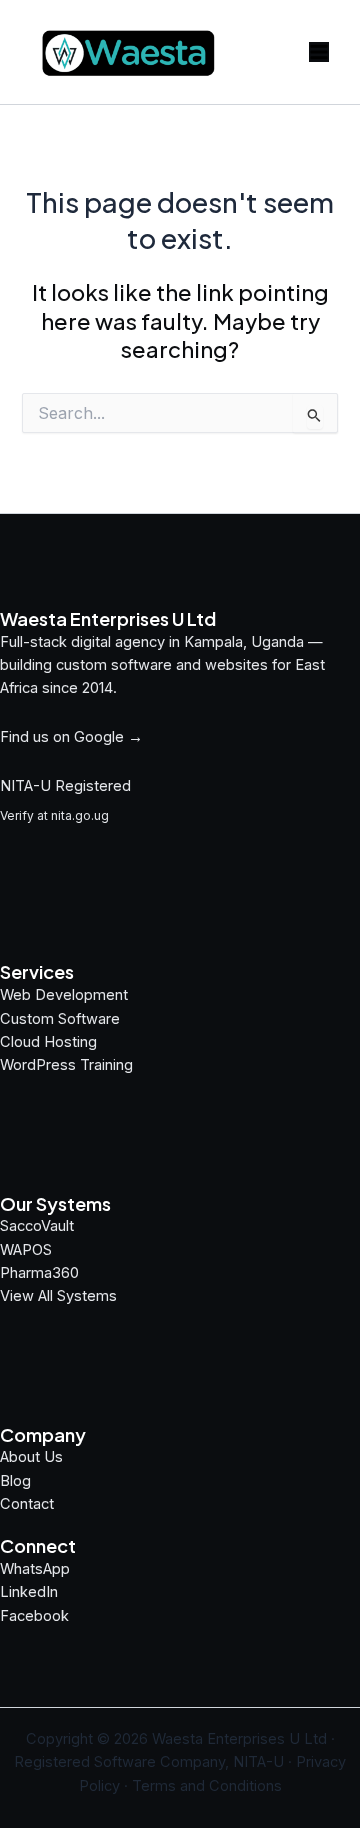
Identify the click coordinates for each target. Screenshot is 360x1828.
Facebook (34, 1616)
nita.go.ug (80, 815)
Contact (27, 1504)
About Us (31, 1457)
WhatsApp (35, 1569)
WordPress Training (66, 1065)
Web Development (64, 995)
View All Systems (58, 1296)
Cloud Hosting (48, 1042)
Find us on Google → (71, 737)
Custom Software (60, 1019)
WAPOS (26, 1250)
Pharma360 (39, 1273)
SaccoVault (37, 1226)
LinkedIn (29, 1592)
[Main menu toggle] (319, 52)
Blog (15, 1481)
